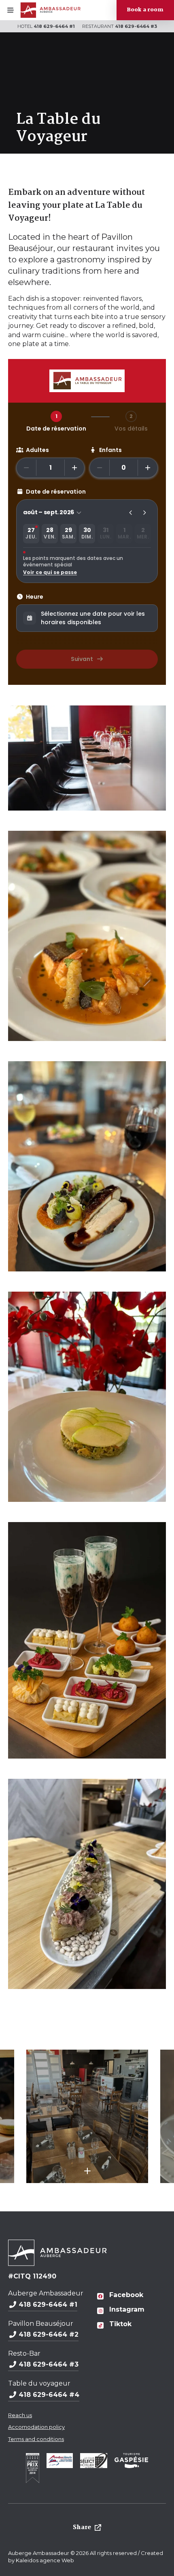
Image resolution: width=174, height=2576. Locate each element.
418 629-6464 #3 (136, 26)
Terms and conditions (36, 2439)
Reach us (20, 2415)
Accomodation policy (36, 2427)
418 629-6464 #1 (54, 26)
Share (82, 2527)
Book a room (145, 10)
